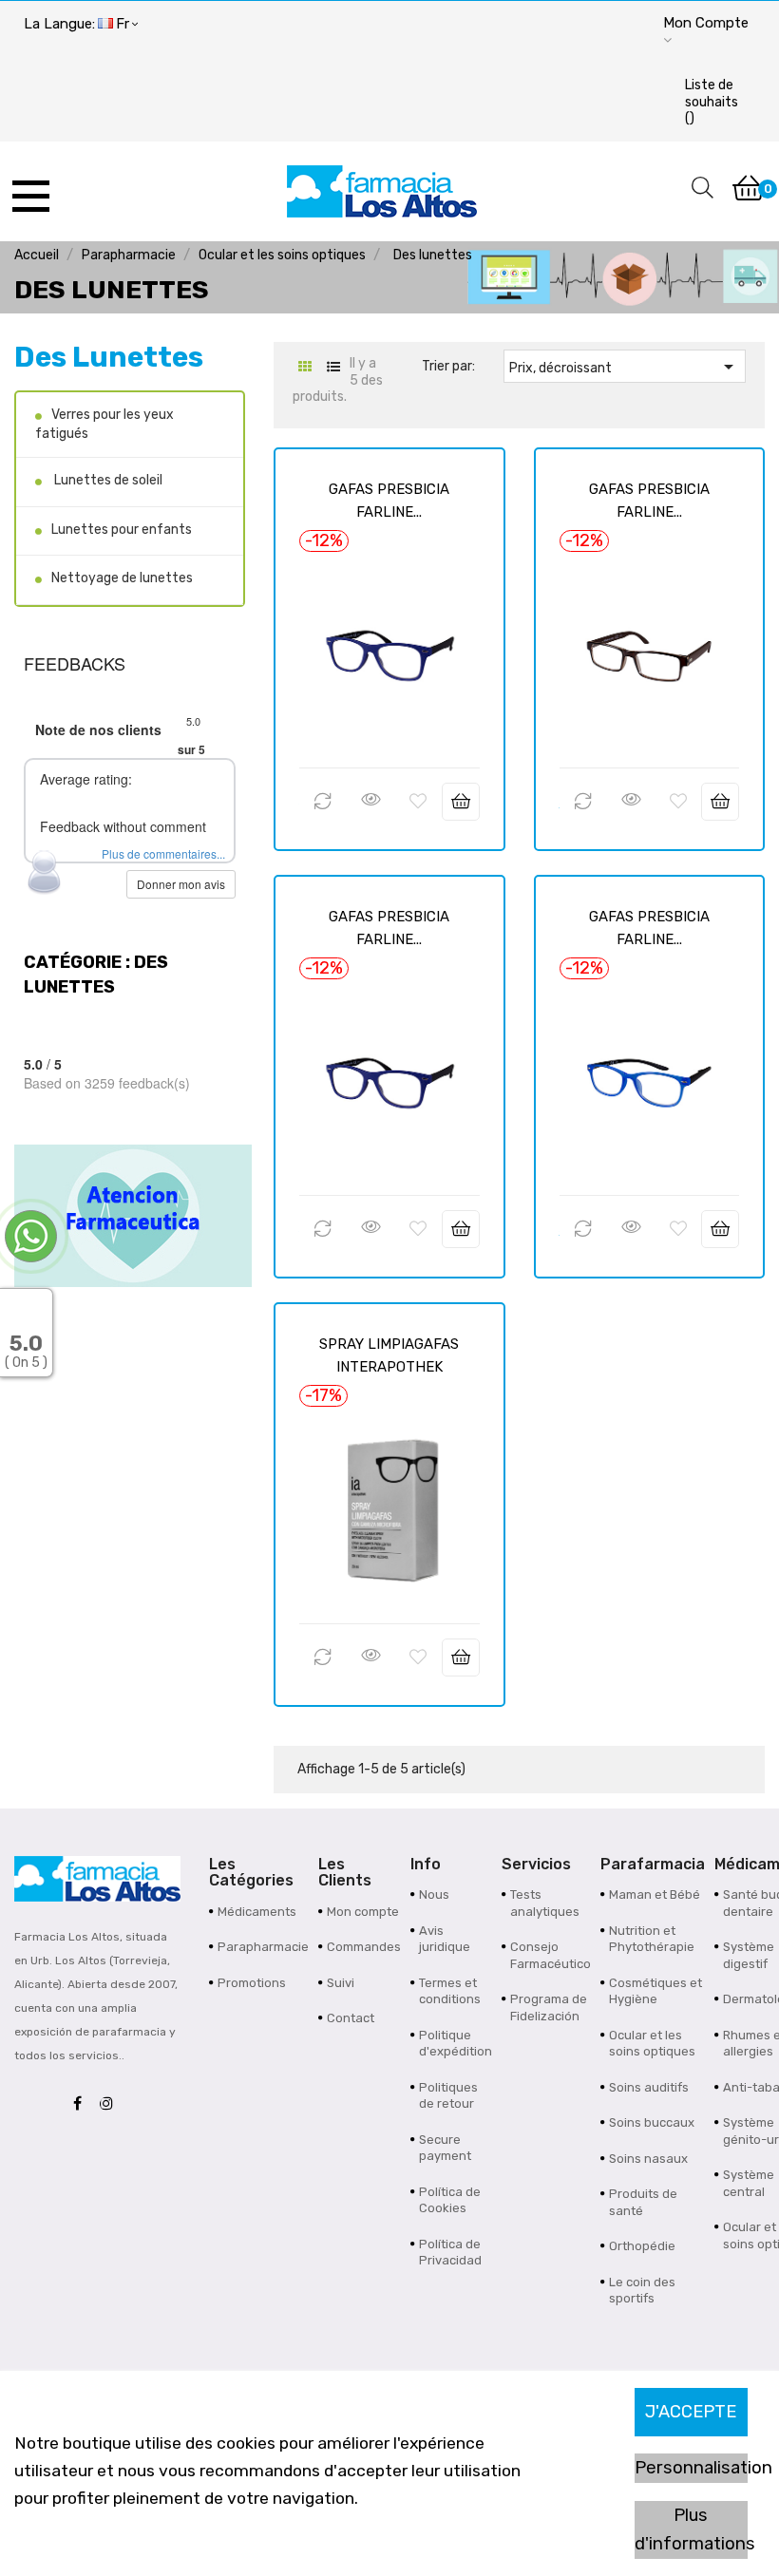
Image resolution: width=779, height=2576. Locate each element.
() (712, 102)
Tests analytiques (545, 1903)
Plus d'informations (691, 2529)
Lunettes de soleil (107, 480)
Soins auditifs (649, 2087)
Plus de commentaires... (163, 853)
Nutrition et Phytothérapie (652, 1939)
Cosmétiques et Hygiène (655, 1991)
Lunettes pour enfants (122, 530)
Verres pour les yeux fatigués (104, 424)
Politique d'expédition (456, 2044)
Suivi (341, 1983)
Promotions (252, 1983)
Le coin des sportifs (642, 2291)
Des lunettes (109, 357)
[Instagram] (111, 2104)
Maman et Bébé (655, 1894)
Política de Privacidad (450, 2253)
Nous (434, 1894)
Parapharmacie (263, 1947)
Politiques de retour (448, 2096)
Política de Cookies (450, 2200)
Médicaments (257, 1912)
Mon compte (363, 1912)
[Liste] (333, 367)
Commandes (364, 1947)
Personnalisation (691, 2468)
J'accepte (691, 2412)
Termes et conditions (450, 1991)
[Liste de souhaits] (418, 802)
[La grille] (304, 367)
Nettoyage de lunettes (122, 578)
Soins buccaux (652, 2122)
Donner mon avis (181, 884)
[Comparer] (323, 802)
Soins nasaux (648, 2159)
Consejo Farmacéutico (551, 1955)
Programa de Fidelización (549, 2008)
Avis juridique (445, 1939)
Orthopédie (642, 2246)
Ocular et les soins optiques (652, 2044)
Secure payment (445, 2148)
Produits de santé (643, 2202)
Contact (351, 2018)
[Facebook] (82, 2104)
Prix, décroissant (625, 367)
